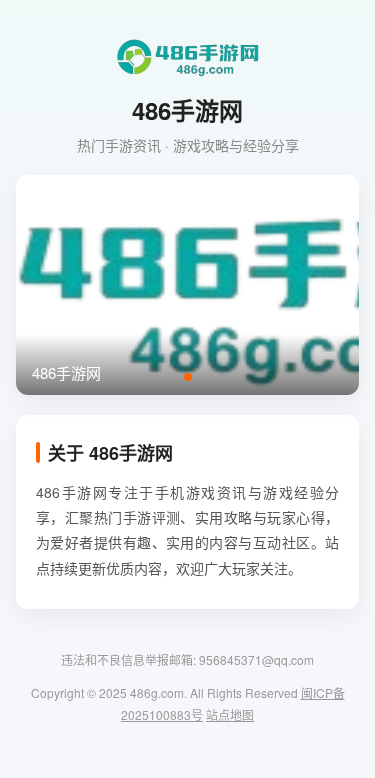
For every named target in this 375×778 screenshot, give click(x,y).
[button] (188, 377)
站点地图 (230, 714)
